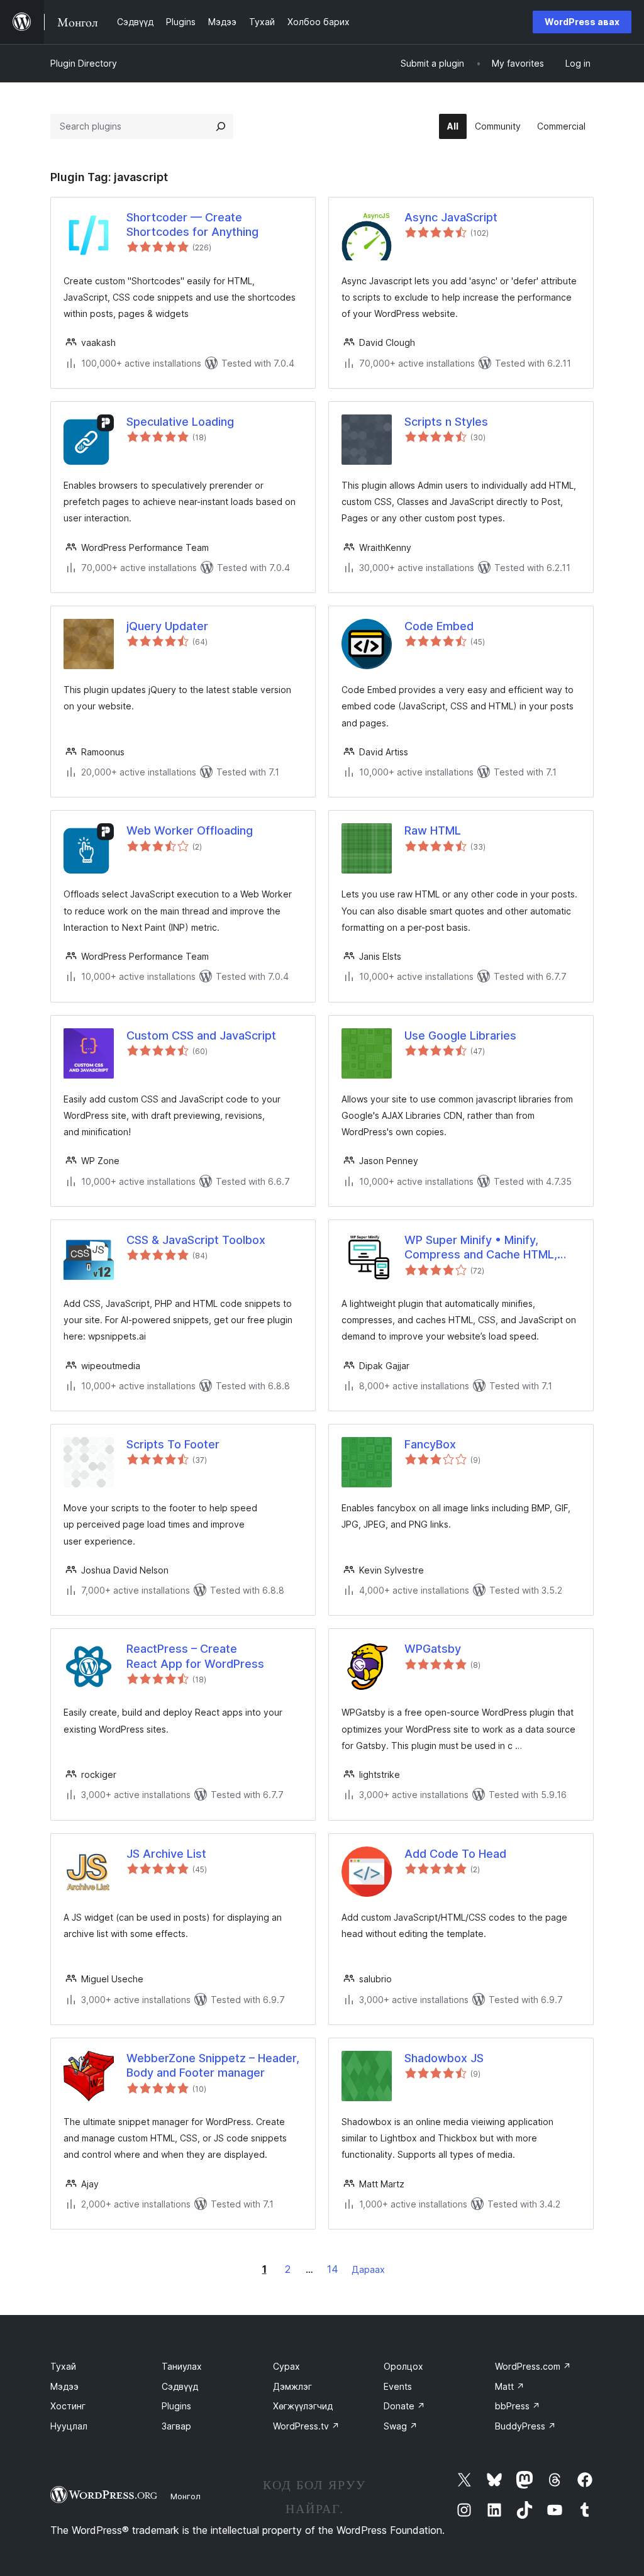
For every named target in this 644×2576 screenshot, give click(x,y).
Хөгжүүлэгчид (303, 2406)
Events (398, 2386)
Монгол (186, 2496)
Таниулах (182, 2366)
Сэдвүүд (180, 2386)
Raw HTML (433, 830)
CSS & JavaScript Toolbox (196, 1240)
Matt (510, 2386)
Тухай (63, 2366)
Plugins (176, 2406)
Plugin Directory (84, 63)
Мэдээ (64, 2386)
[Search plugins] (221, 126)
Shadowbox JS (444, 2058)
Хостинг (68, 2406)
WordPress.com (533, 2366)
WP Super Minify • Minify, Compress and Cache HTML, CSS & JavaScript (481, 1248)
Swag (401, 2426)
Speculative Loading (180, 422)
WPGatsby (433, 1649)
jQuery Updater (167, 626)
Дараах (368, 2269)
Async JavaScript (451, 217)
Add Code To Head (455, 1854)
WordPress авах (582, 22)
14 (333, 2269)
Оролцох (403, 2366)
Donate (404, 2406)
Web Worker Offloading (190, 830)
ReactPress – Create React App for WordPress (195, 1656)
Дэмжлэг (292, 2386)
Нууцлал (69, 2426)
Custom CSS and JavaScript (201, 1035)
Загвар (176, 2426)
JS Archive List (166, 1854)
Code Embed (439, 626)
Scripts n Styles (446, 422)
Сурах (286, 2366)
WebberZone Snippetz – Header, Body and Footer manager (213, 2065)
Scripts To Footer (173, 1444)
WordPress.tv (306, 2426)
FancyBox (430, 1444)
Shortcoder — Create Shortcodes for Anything (192, 225)
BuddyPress (525, 2426)
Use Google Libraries (460, 1035)
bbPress (518, 2406)
